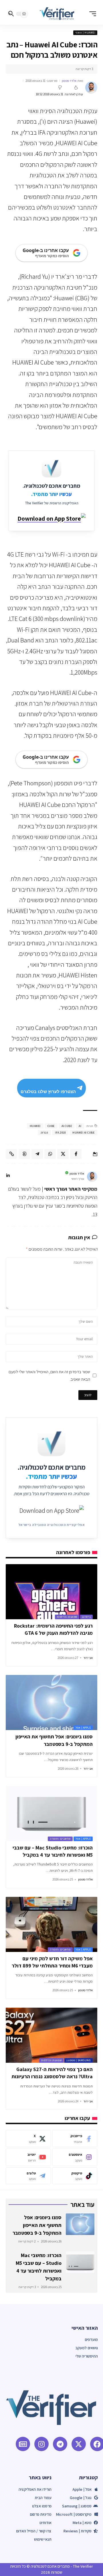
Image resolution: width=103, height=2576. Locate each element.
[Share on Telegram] (37, 1154)
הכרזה (44, 1133)
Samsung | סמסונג (79, 2060)
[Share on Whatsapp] (50, 1154)
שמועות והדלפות (67, 1617)
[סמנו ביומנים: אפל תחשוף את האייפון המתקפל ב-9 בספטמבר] (51, 1703)
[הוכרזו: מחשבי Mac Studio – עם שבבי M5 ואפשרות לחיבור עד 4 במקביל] (51, 1814)
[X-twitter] (79, 2444)
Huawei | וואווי (85, 33)
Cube (51, 1126)
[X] (28, 2139)
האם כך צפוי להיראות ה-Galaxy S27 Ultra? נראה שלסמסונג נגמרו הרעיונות (52, 2073)
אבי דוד (88, 1658)
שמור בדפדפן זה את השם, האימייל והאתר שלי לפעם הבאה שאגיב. (49, 1375)
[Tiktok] (75, 2176)
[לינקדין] (8, 1176)
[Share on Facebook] (76, 1154)
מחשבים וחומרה (60, 1839)
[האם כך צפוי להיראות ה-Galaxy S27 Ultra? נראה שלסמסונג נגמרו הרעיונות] (51, 2035)
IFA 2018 (60, 1133)
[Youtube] (28, 2157)
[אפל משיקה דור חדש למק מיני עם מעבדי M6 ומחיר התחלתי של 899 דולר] (51, 1924)
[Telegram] (28, 2176)
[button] (91, 14)
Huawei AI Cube (83, 1133)
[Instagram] (75, 2157)
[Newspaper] (23, 2444)
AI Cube (67, 1126)
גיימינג (87, 1617)
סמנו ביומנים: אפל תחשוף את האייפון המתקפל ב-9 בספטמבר (37, 2225)
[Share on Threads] (24, 1154)
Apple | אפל (83, 1728)
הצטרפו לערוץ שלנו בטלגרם (48, 1092)
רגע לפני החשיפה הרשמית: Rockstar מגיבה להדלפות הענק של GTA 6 (53, 1629)
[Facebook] (75, 2139)
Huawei (35, 1126)
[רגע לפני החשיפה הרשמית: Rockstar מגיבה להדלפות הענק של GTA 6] (51, 1592)
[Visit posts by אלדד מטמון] (91, 88)
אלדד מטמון (69, 81)
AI (80, 1126)
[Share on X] (63, 1154)
